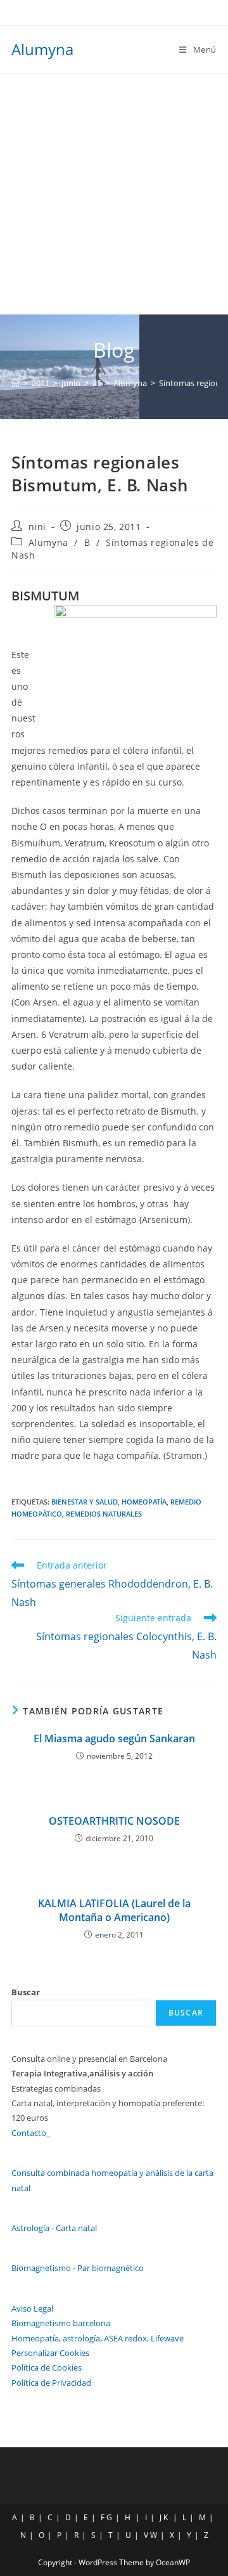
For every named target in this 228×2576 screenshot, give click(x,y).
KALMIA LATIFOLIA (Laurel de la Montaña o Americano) (114, 1910)
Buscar (26, 1992)
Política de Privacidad (51, 2383)
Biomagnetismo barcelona (61, 2323)
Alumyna (42, 49)
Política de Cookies (47, 2367)
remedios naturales (104, 1514)
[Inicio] (16, 383)
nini (37, 527)
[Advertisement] (114, 194)
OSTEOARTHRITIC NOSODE (114, 1821)
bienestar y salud (85, 1502)
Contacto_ (31, 2133)
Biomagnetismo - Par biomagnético (78, 2268)
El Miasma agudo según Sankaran (114, 1738)
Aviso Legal (32, 2308)
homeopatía (144, 1502)
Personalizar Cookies (50, 2353)
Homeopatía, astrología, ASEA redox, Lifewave (98, 2338)
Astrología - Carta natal (54, 2228)
